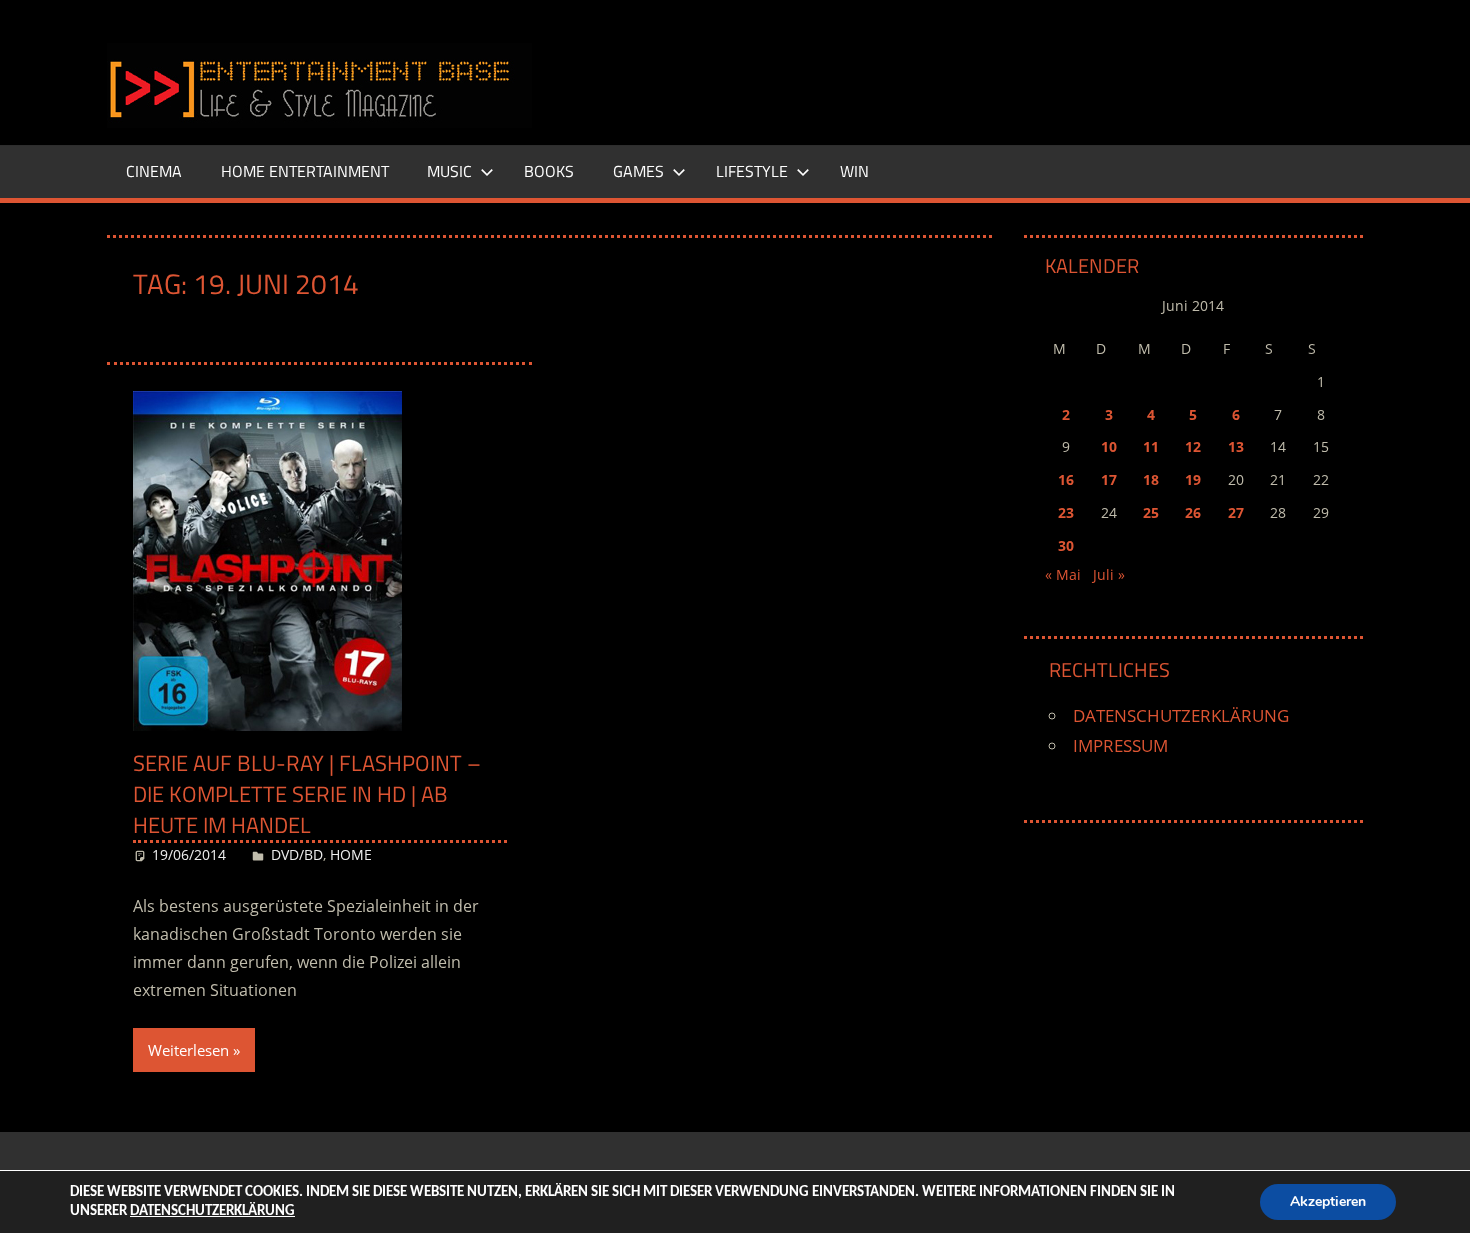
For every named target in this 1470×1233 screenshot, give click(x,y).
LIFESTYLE (752, 171)
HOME (351, 854)
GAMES (638, 171)
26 (1193, 512)
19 (1193, 479)
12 (1193, 446)
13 (1236, 446)
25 (1151, 512)
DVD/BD (297, 854)
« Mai (1063, 574)
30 (1066, 545)
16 (1066, 479)
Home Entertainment (305, 171)
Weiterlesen (188, 1050)
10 (1109, 446)
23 (1066, 512)
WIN (854, 171)
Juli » (1109, 574)
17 (1109, 479)
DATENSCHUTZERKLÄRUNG (1181, 715)
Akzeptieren (1328, 1201)
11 (1151, 446)
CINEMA (154, 171)
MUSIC (449, 171)
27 (1236, 512)
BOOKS (549, 171)
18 (1151, 479)
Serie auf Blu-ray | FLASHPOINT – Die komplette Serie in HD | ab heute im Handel (307, 794)
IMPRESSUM (1120, 745)
